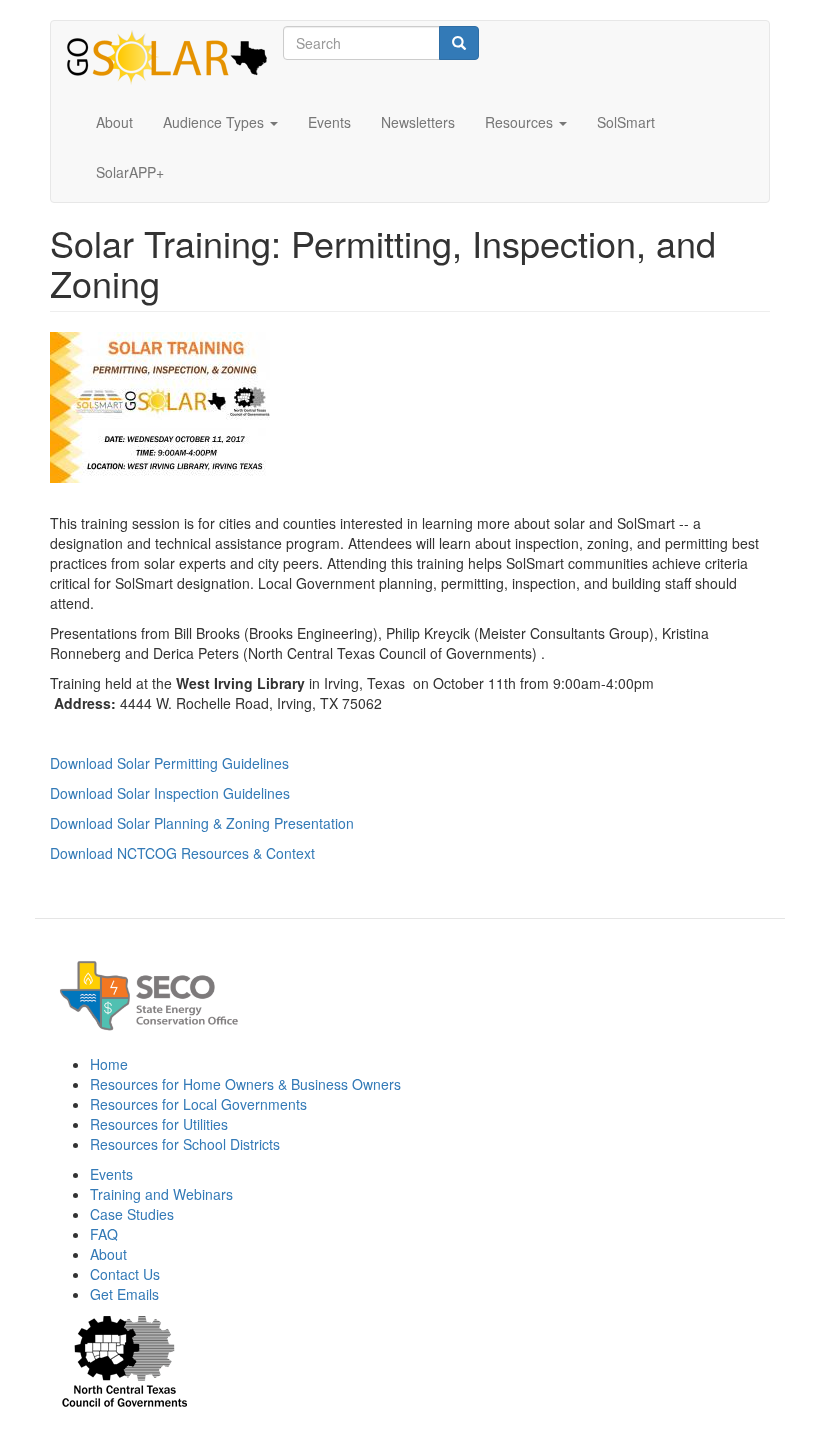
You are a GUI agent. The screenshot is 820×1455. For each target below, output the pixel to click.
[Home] (174, 59)
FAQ (104, 1234)
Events (329, 122)
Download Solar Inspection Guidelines (170, 793)
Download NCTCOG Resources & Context (182, 853)
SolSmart (626, 122)
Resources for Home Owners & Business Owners (245, 1084)
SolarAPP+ (130, 172)
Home (109, 1064)
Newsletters (418, 122)
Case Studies (132, 1214)
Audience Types (215, 122)
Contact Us (125, 1274)
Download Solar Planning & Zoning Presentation (202, 823)
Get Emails (124, 1294)
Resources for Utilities (159, 1124)
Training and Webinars (161, 1194)
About (114, 122)
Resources (521, 122)
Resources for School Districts (185, 1144)
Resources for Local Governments (198, 1104)
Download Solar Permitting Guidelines (169, 763)
